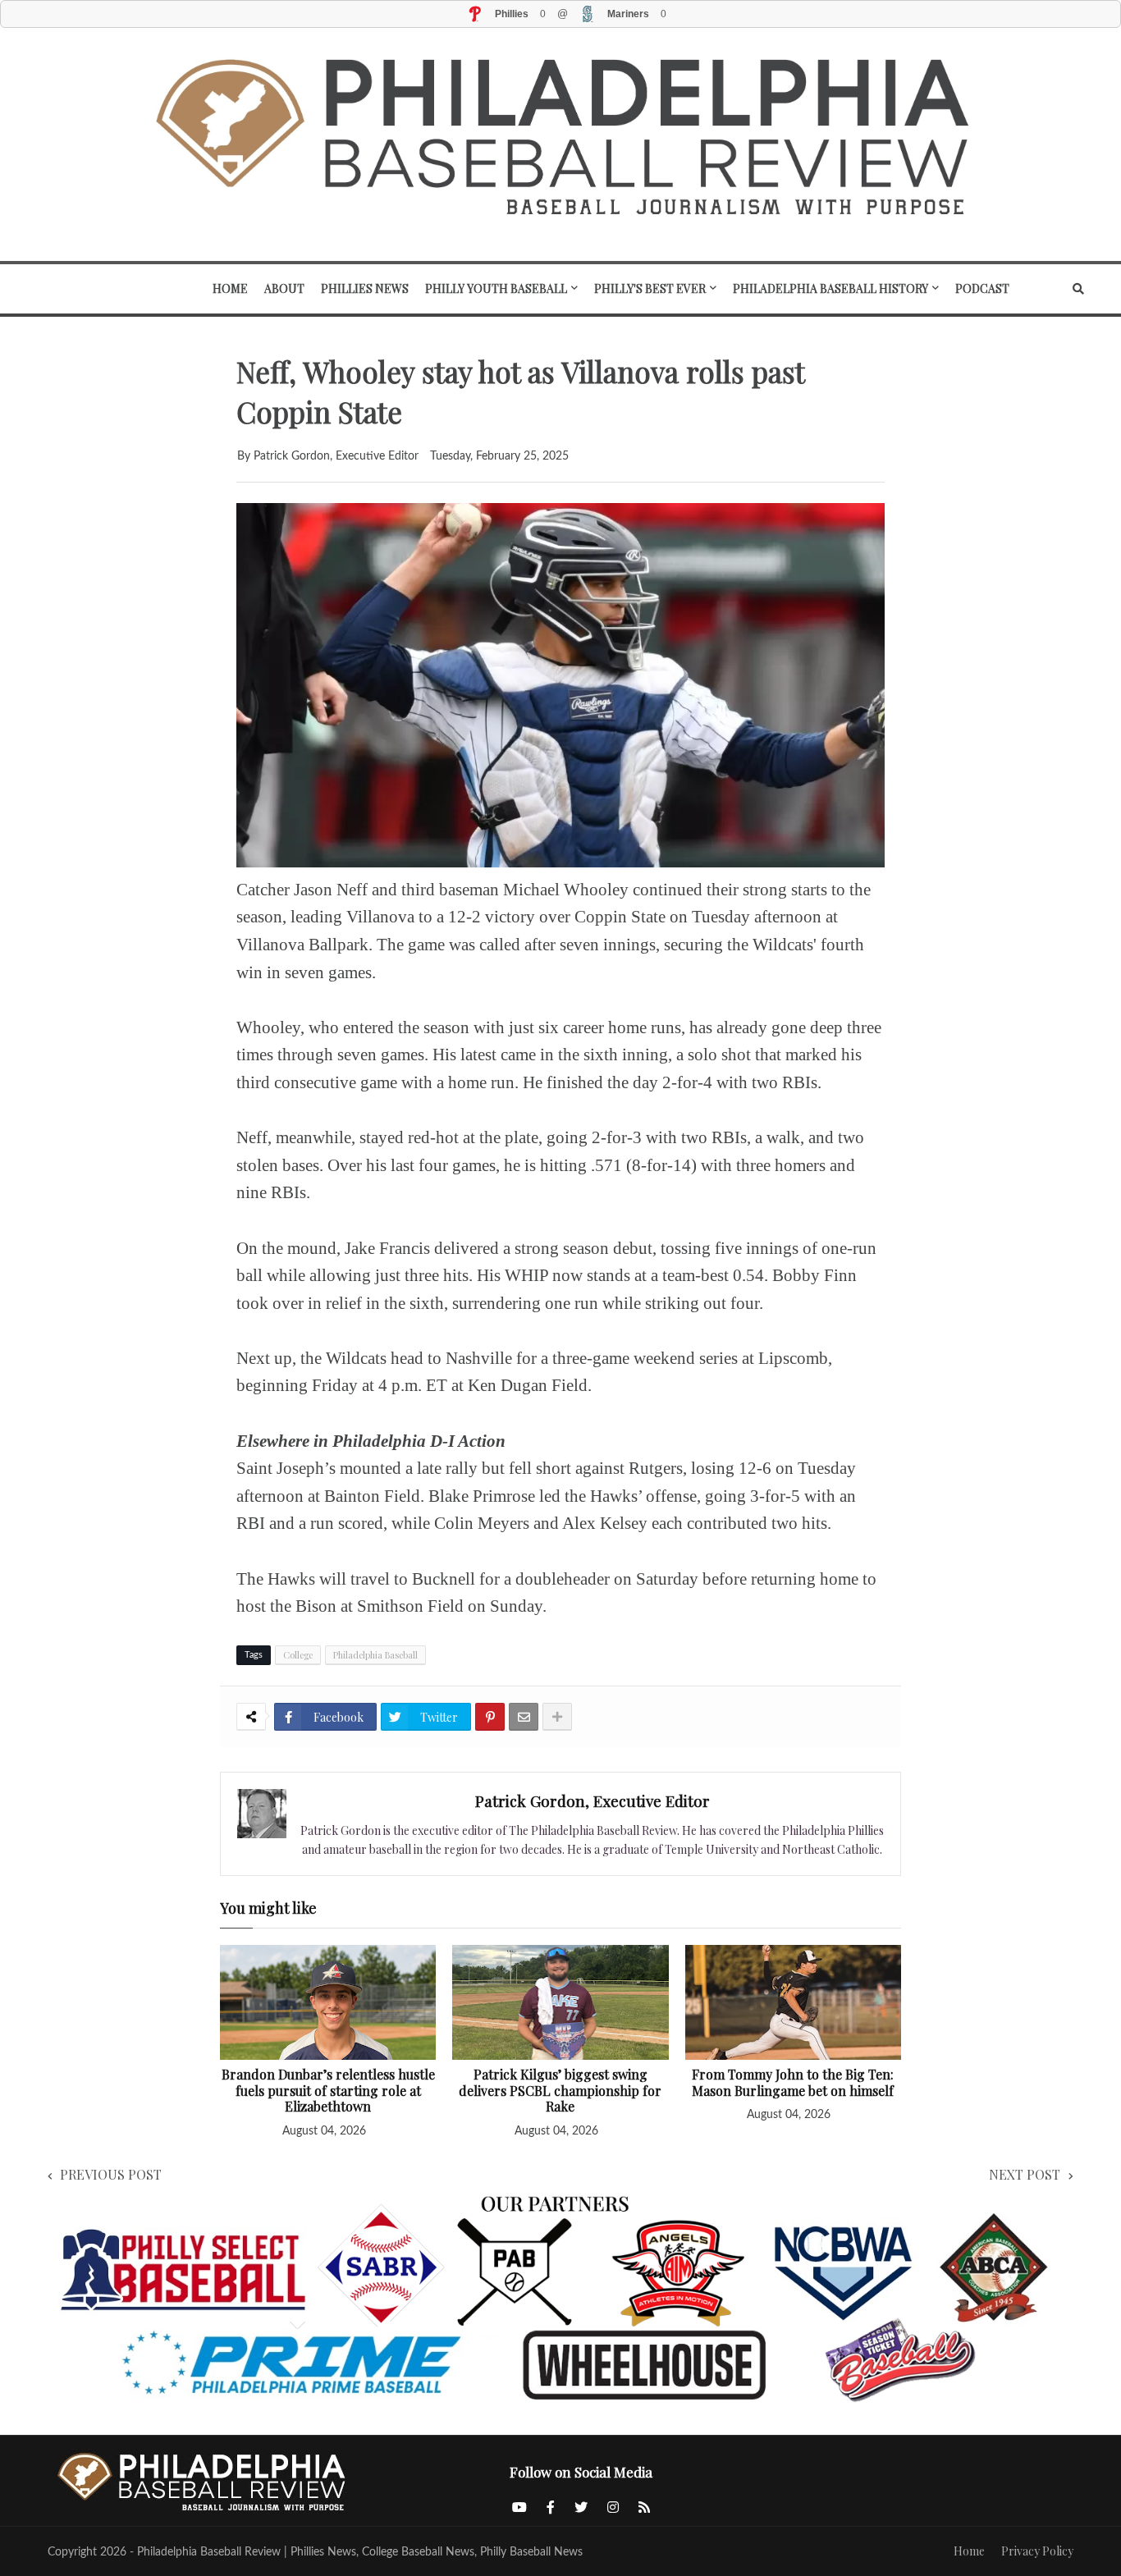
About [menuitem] (284, 288)
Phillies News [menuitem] (365, 288)
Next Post (1025, 2174)
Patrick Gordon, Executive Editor (593, 1800)
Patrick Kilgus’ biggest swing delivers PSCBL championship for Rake (560, 2091)
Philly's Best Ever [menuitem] (650, 288)
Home (969, 2551)
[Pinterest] (490, 1717)
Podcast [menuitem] (982, 288)
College (298, 1655)
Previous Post (111, 2174)
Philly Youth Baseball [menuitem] (496, 288)
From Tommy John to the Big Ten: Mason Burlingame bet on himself (793, 2082)
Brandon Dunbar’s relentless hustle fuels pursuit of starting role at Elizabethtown (328, 2091)
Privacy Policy (1037, 2551)
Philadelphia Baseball (375, 1655)
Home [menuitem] (230, 288)
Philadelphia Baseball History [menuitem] (830, 288)
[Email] (524, 1717)
